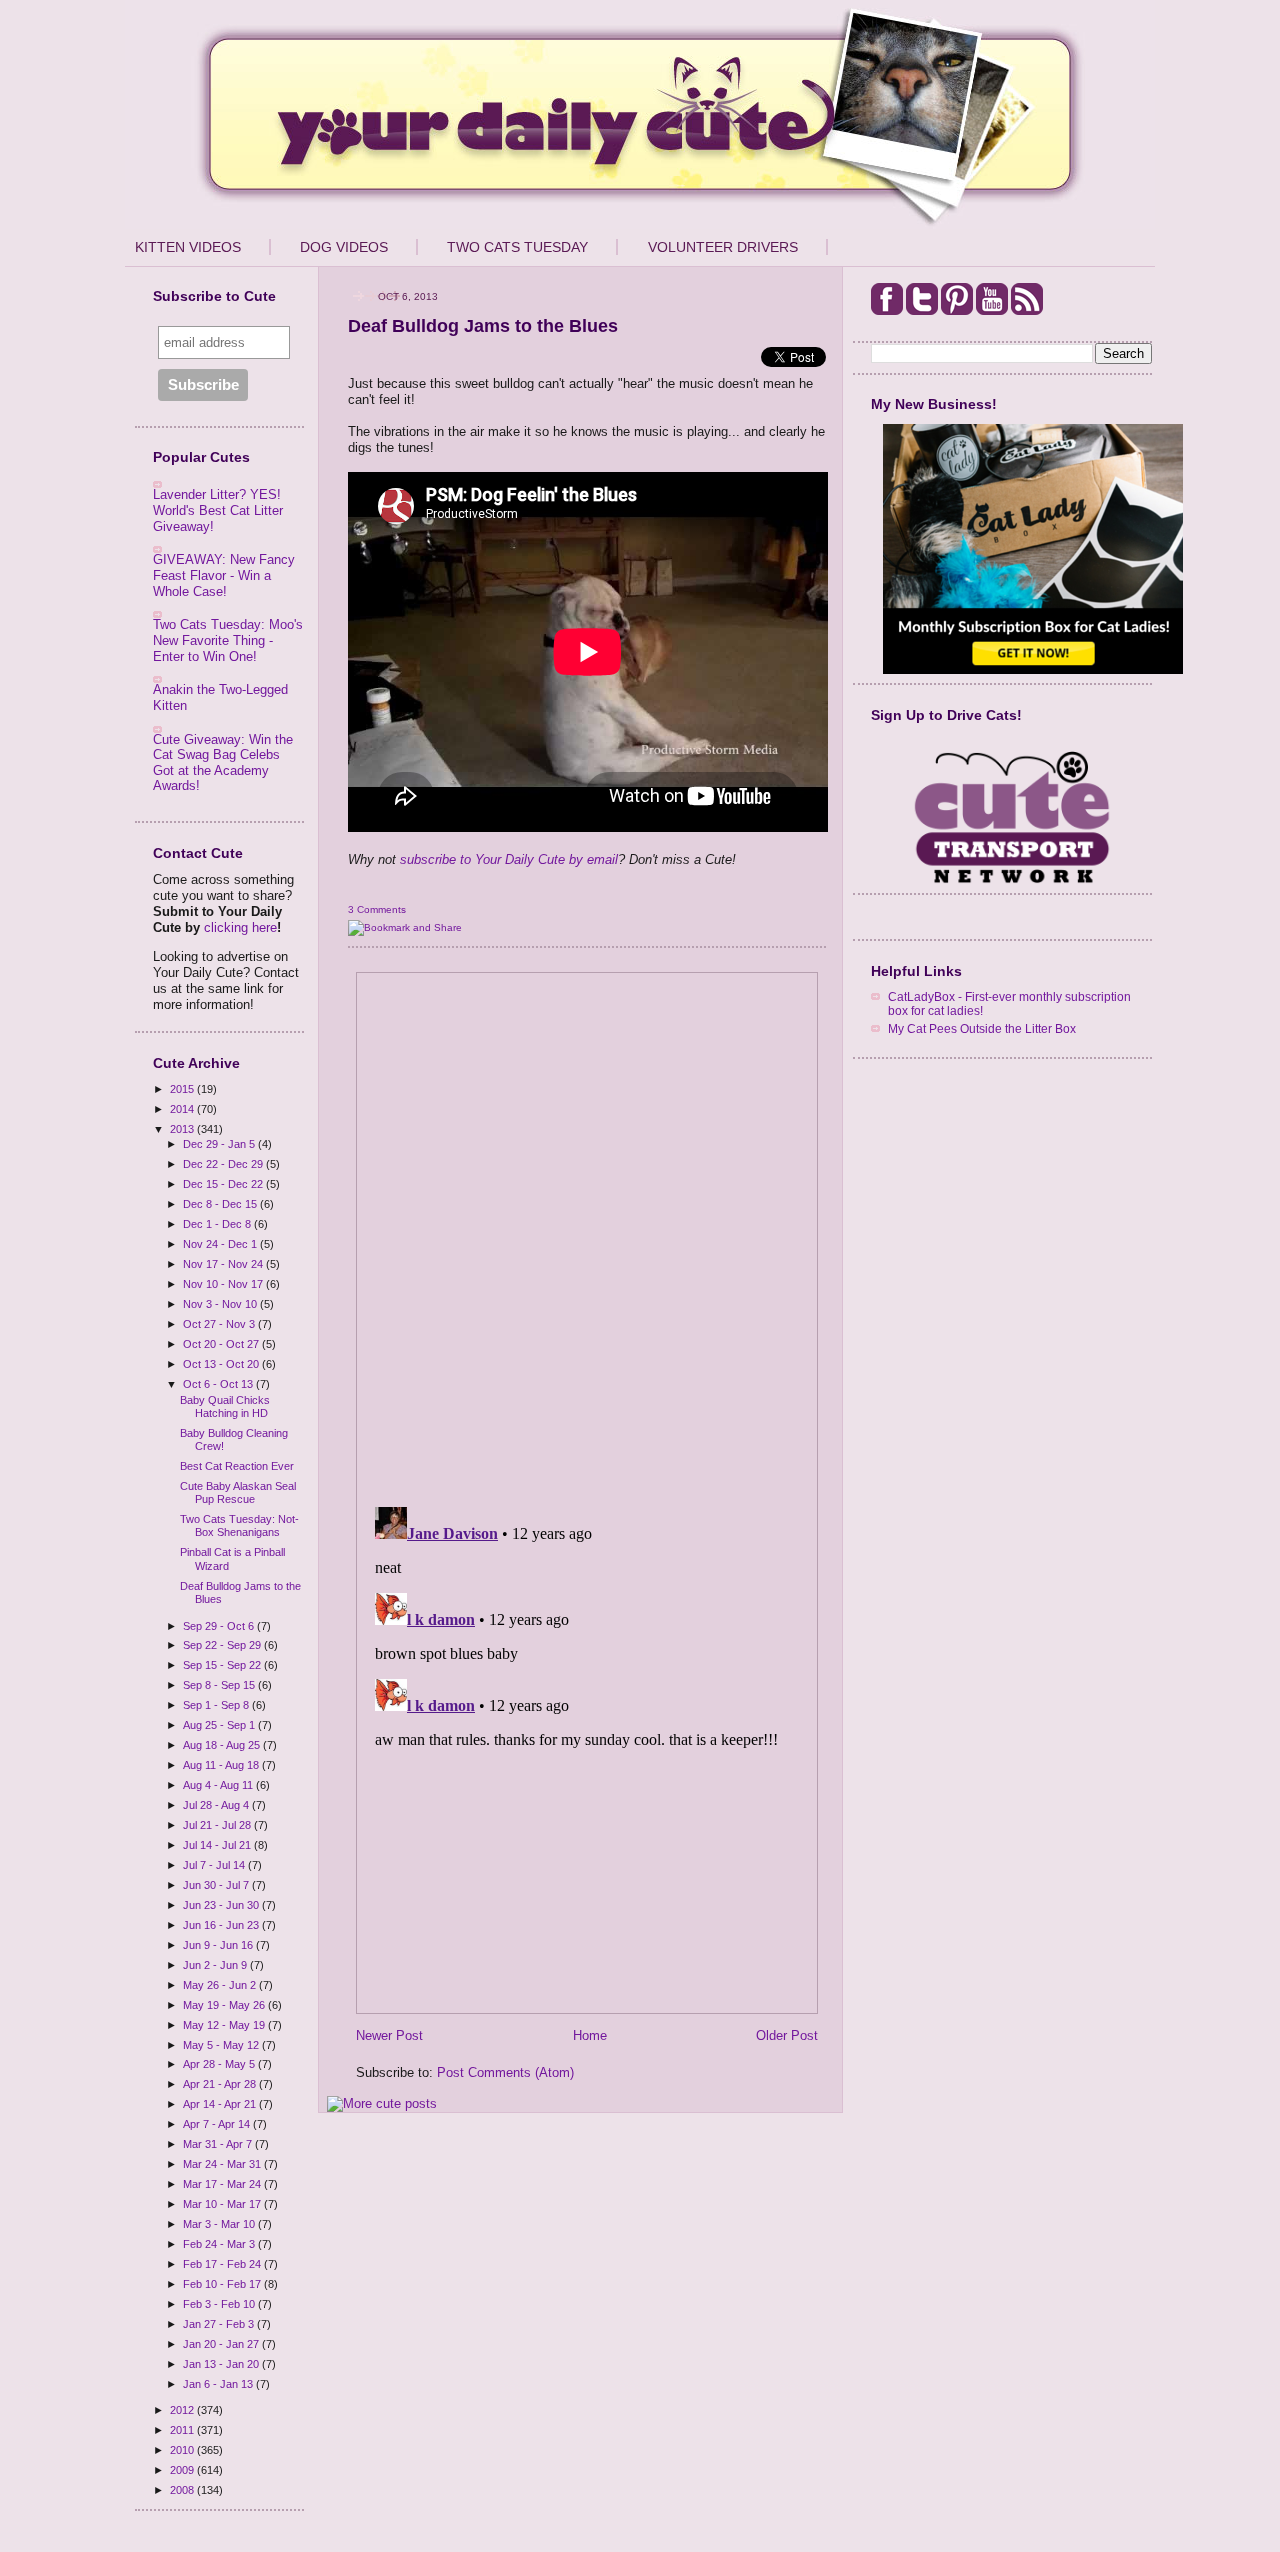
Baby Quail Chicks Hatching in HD (225, 1406)
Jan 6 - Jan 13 (219, 2384)
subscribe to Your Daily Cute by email (509, 859)
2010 (183, 2450)
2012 (183, 2410)
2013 (183, 1129)
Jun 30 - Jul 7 (217, 1885)
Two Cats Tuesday (517, 247)
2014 (183, 1109)
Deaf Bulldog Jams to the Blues (483, 326)
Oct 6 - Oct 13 (219, 1384)
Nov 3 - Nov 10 (221, 1304)
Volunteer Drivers (723, 247)
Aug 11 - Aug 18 (222, 1765)
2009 (183, 2470)
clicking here (240, 927)
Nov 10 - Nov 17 (224, 1284)
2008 (183, 2490)
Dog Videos (344, 247)
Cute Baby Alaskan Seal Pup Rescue (238, 1492)
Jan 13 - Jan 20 (222, 2364)
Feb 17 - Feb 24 (223, 2264)
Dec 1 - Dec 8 (218, 1224)
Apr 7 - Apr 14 (218, 2124)
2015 (183, 1089)
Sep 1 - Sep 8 (217, 1705)
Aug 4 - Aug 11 (219, 1785)
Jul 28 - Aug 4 (217, 1805)
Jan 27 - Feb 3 (220, 2324)
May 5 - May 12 (222, 2045)
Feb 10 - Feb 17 (223, 2284)
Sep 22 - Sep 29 (223, 1645)
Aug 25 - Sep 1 (220, 1725)
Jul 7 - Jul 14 (215, 1865)
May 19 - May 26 (225, 2005)
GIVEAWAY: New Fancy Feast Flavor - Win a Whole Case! (224, 575)
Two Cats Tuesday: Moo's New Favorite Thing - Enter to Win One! (228, 640)
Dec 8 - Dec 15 (221, 1204)
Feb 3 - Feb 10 (220, 2304)
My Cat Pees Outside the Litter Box (982, 1028)
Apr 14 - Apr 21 (221, 2104)
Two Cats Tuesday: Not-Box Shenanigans (239, 1525)
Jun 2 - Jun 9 (216, 1965)
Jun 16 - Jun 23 (222, 1925)
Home (590, 2035)
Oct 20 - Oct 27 (222, 1344)
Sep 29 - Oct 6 (220, 1626)
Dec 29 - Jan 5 (220, 1144)
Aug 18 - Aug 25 (223, 1745)
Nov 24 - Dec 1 (221, 1244)
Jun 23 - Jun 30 (222, 1905)
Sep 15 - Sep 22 (223, 1665)
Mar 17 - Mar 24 (223, 2184)
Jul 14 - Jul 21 (218, 1845)
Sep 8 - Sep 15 (220, 1685)
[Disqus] (587, 1233)
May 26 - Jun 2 (221, 1985)
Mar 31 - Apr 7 (219, 2144)
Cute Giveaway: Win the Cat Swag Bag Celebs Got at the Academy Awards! (223, 763)
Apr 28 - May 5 (220, 2064)
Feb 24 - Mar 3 (220, 2244)
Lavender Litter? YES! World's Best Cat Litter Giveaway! (218, 510)
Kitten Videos (188, 247)
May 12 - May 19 (225, 2025)
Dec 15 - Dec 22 (224, 1184)
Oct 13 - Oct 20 (222, 1364)
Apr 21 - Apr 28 (221, 2084)
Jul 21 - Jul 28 (218, 1825)
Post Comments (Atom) (505, 2072)
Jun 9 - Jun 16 (219, 1945)
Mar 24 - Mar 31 (223, 2164)
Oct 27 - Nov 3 (220, 1324)
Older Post (787, 2035)
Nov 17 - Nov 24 (224, 1264)
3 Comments (377, 909)
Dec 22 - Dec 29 (224, 1164)
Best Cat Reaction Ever (237, 1466)
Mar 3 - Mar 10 (220, 2224)
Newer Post (389, 2035)
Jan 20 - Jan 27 (222, 2344)
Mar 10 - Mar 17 (223, 2204)
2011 (183, 2430)
